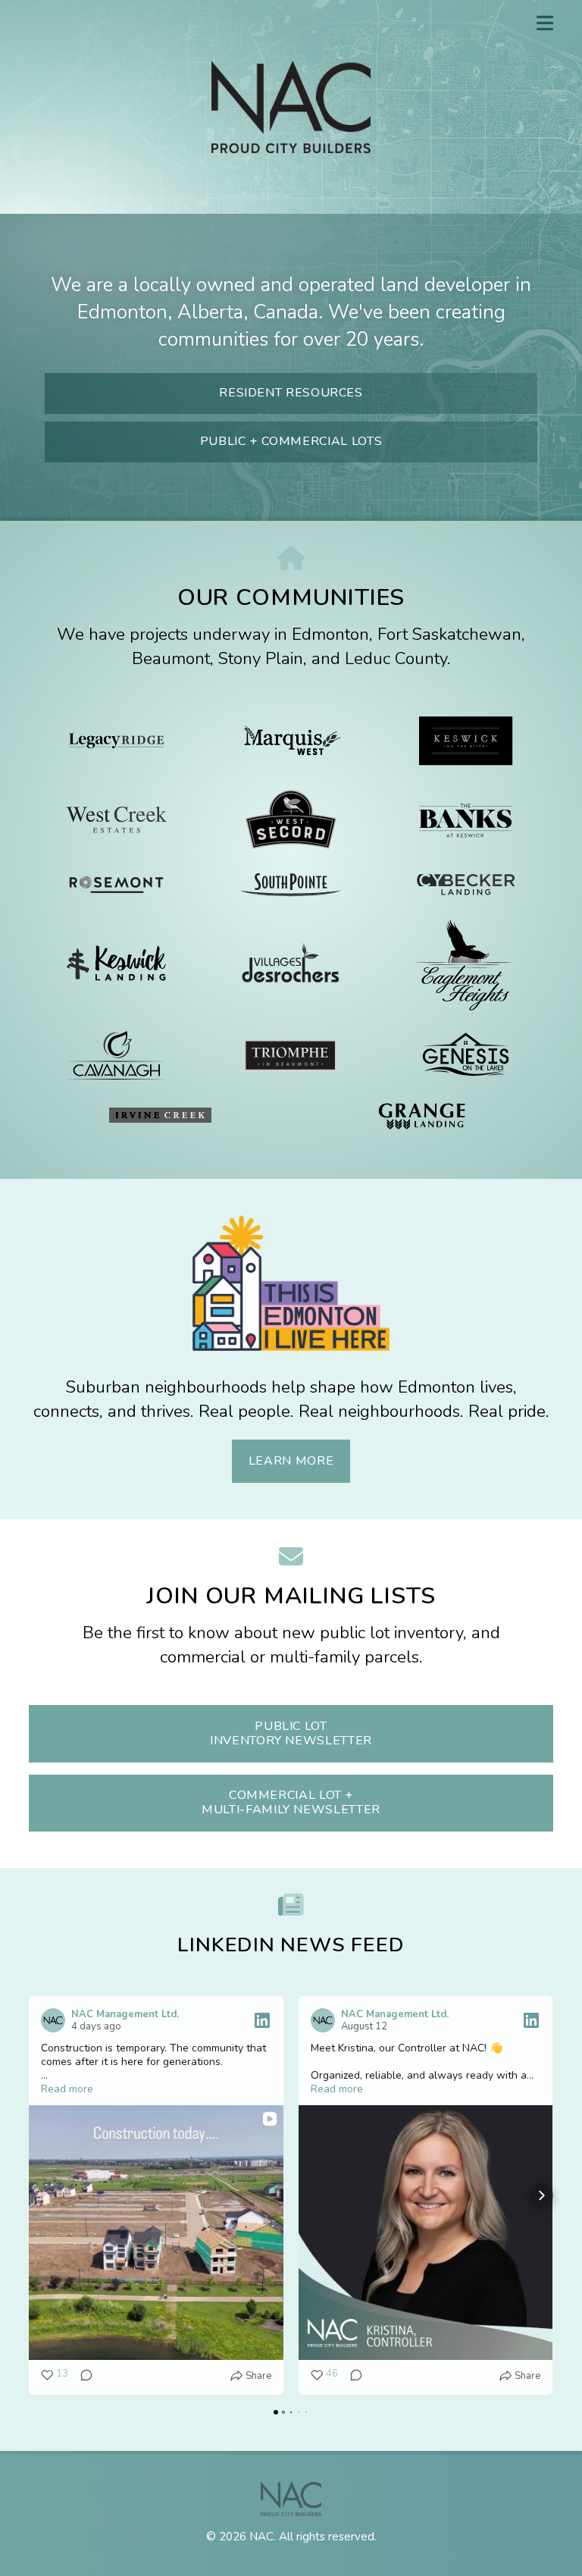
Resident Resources (291, 393)
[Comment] (82, 2376)
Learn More (291, 1461)
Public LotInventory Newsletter (291, 1733)
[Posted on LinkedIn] (262, 2020)
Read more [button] (67, 2089)
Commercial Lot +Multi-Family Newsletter (291, 1802)
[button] (41, 2195)
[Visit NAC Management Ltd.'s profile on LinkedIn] (53, 2020)
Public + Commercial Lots (291, 441)
